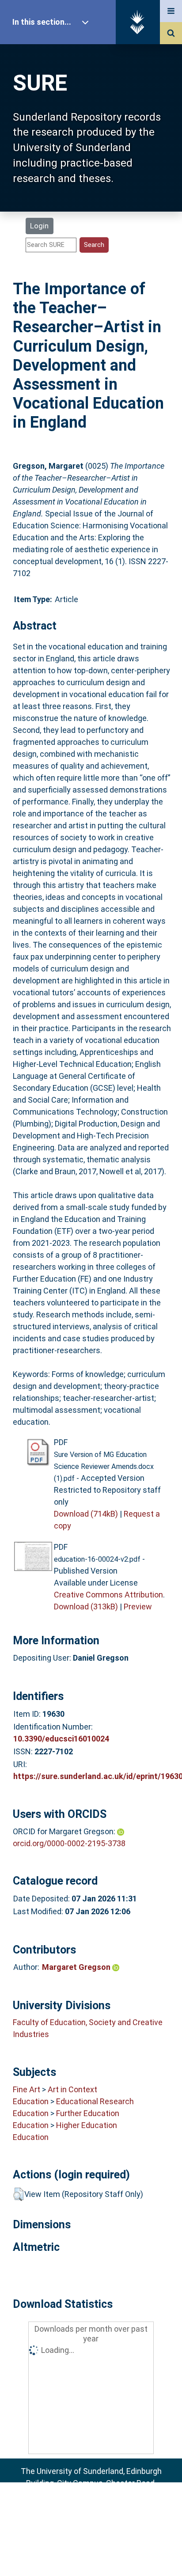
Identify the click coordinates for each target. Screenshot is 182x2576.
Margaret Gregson (77, 1967)
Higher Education (87, 2125)
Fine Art (27, 2089)
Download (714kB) (86, 1514)
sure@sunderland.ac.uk (103, 2507)
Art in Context (72, 2089)
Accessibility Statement (91, 2555)
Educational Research (95, 2101)
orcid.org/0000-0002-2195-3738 (69, 1843)
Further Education (88, 2113)
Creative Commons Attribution (108, 1595)
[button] (18, 2194)
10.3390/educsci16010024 (61, 1739)
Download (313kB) (86, 1607)
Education (31, 2101)
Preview (138, 1607)
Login (39, 226)
